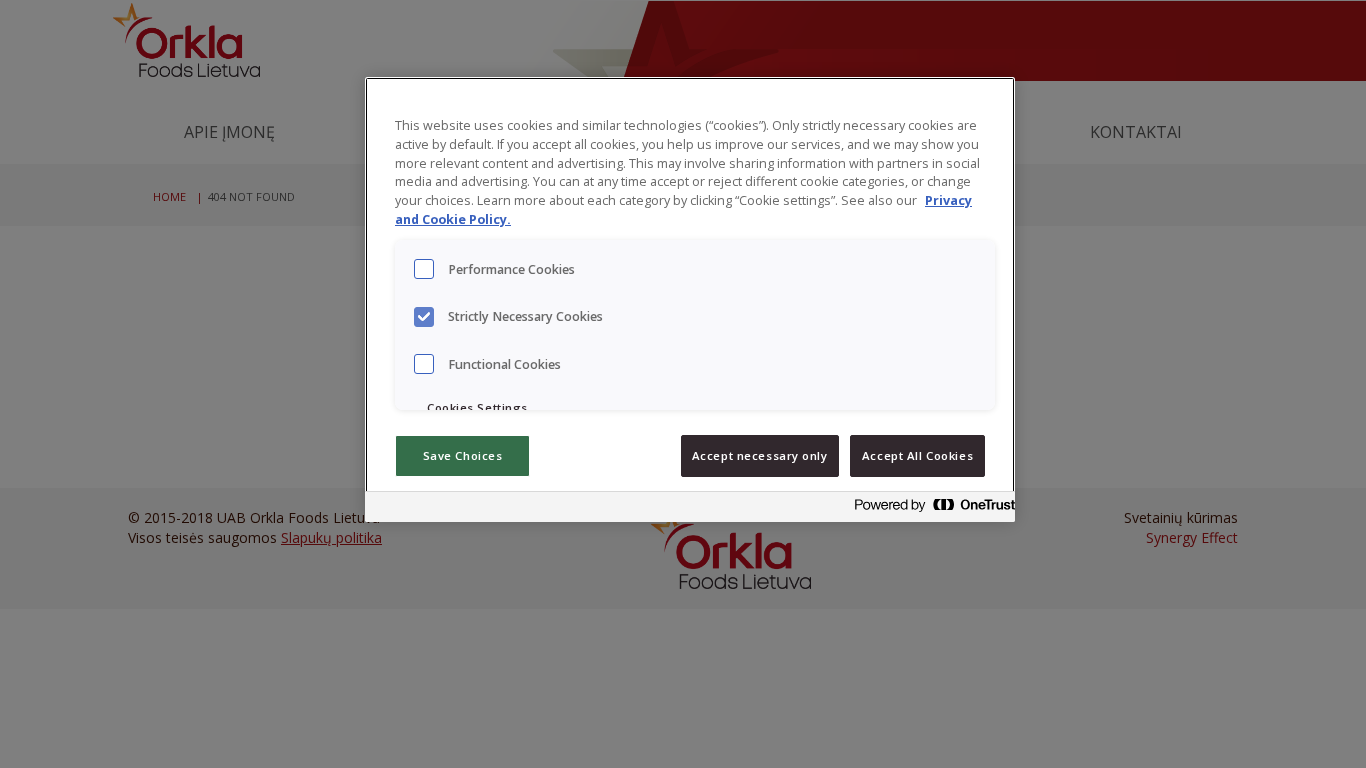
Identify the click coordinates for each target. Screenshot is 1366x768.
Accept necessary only (760, 455)
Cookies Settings (477, 407)
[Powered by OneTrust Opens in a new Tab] (929, 509)
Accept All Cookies (917, 455)
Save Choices (463, 455)
